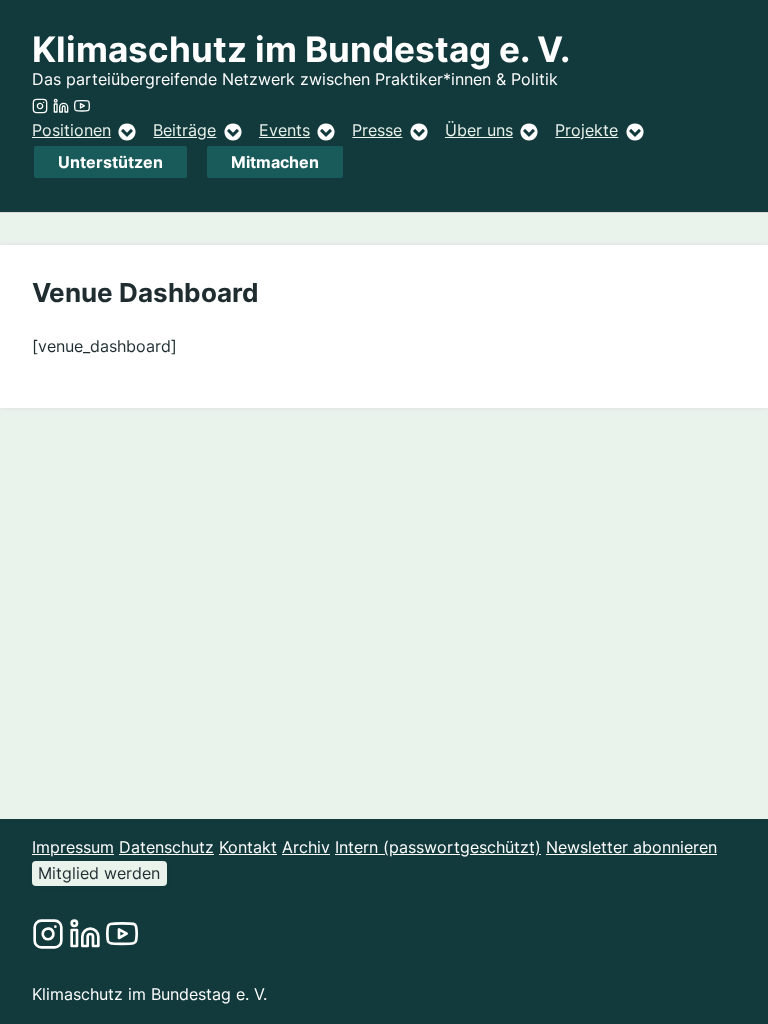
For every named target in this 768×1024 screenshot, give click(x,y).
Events (284, 130)
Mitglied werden (99, 873)
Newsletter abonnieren (631, 847)
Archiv (306, 847)
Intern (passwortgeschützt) (438, 847)
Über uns (479, 130)
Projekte (586, 130)
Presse (377, 130)
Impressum (73, 847)
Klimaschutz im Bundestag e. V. (301, 49)
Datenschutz (166, 847)
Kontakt (248, 847)
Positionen (71, 130)
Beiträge (184, 130)
